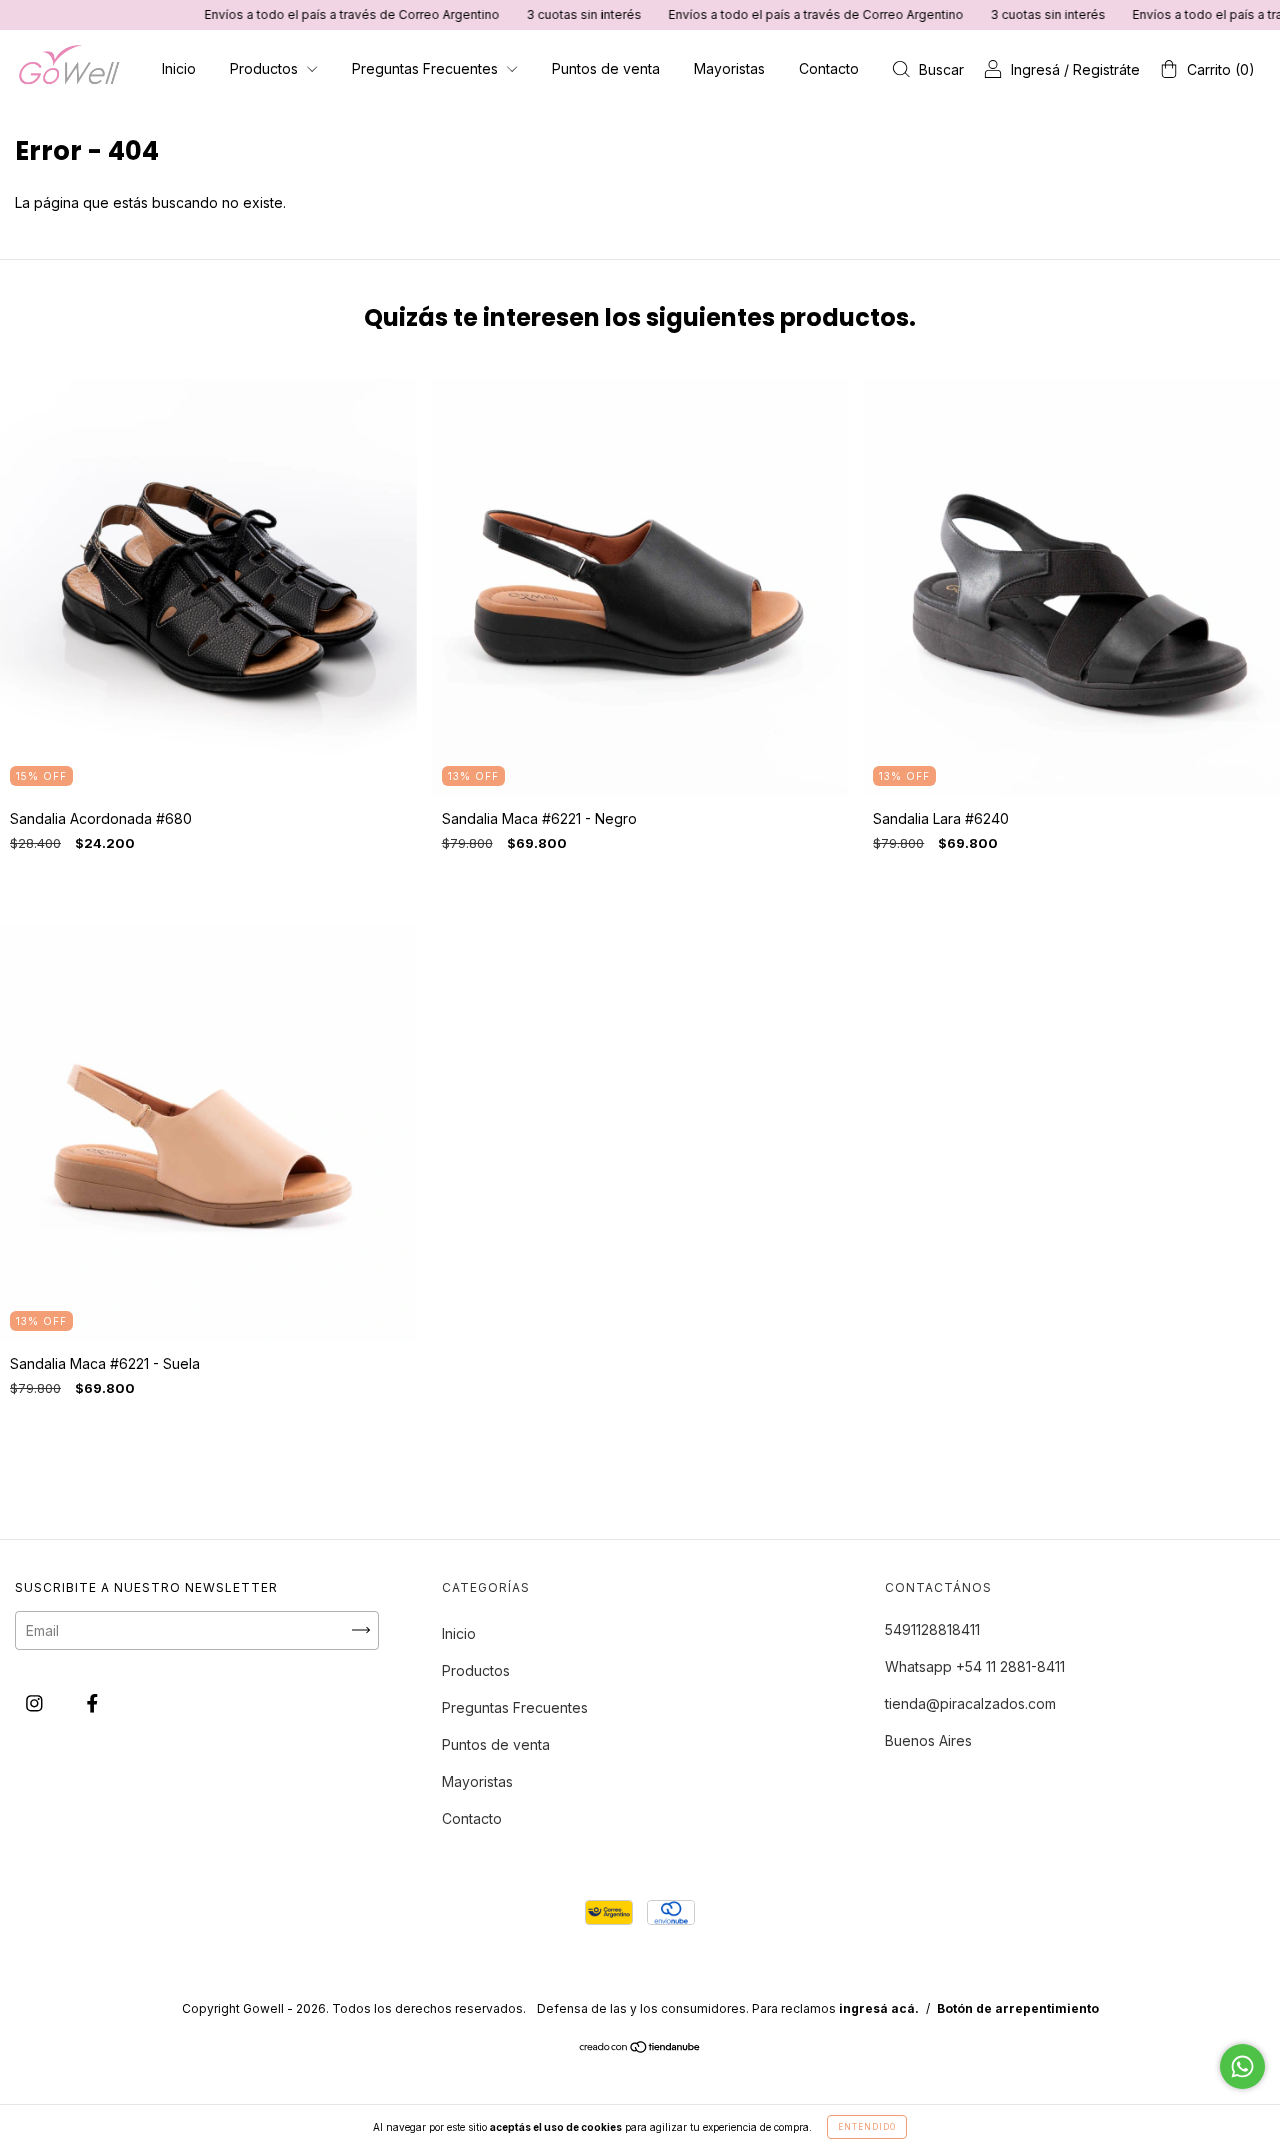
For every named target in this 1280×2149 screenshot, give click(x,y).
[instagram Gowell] (36, 1702)
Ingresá (1035, 69)
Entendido (867, 2127)
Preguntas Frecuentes (427, 68)
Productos (266, 68)
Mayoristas (729, 68)
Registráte (1106, 69)
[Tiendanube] (640, 2048)
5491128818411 (932, 1629)
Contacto (829, 68)
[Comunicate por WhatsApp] (1242, 2066)
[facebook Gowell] (92, 1702)
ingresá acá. (879, 2008)
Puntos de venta (606, 68)
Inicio (179, 68)
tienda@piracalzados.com (970, 1703)
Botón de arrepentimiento (1018, 2008)
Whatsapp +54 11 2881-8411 (975, 1666)
